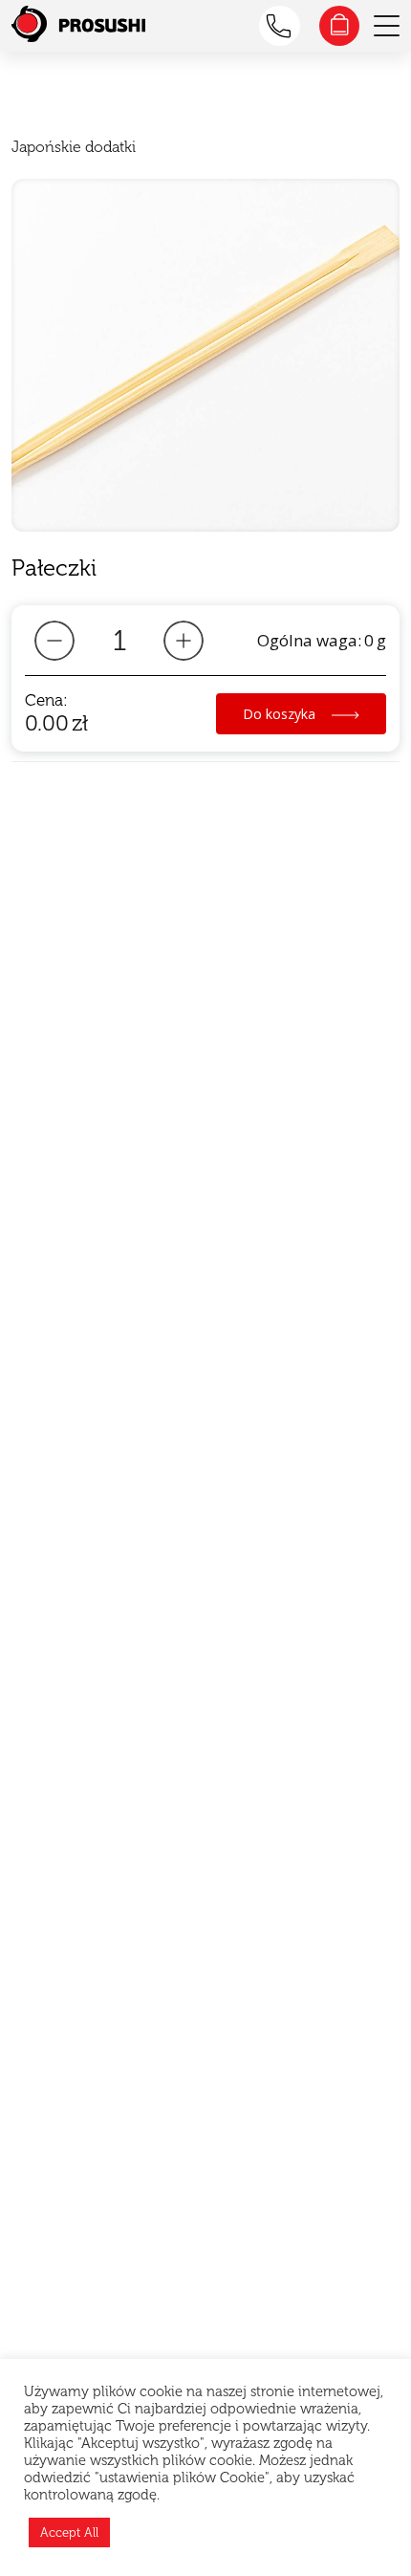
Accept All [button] (69, 2532)
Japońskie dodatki (74, 147)
